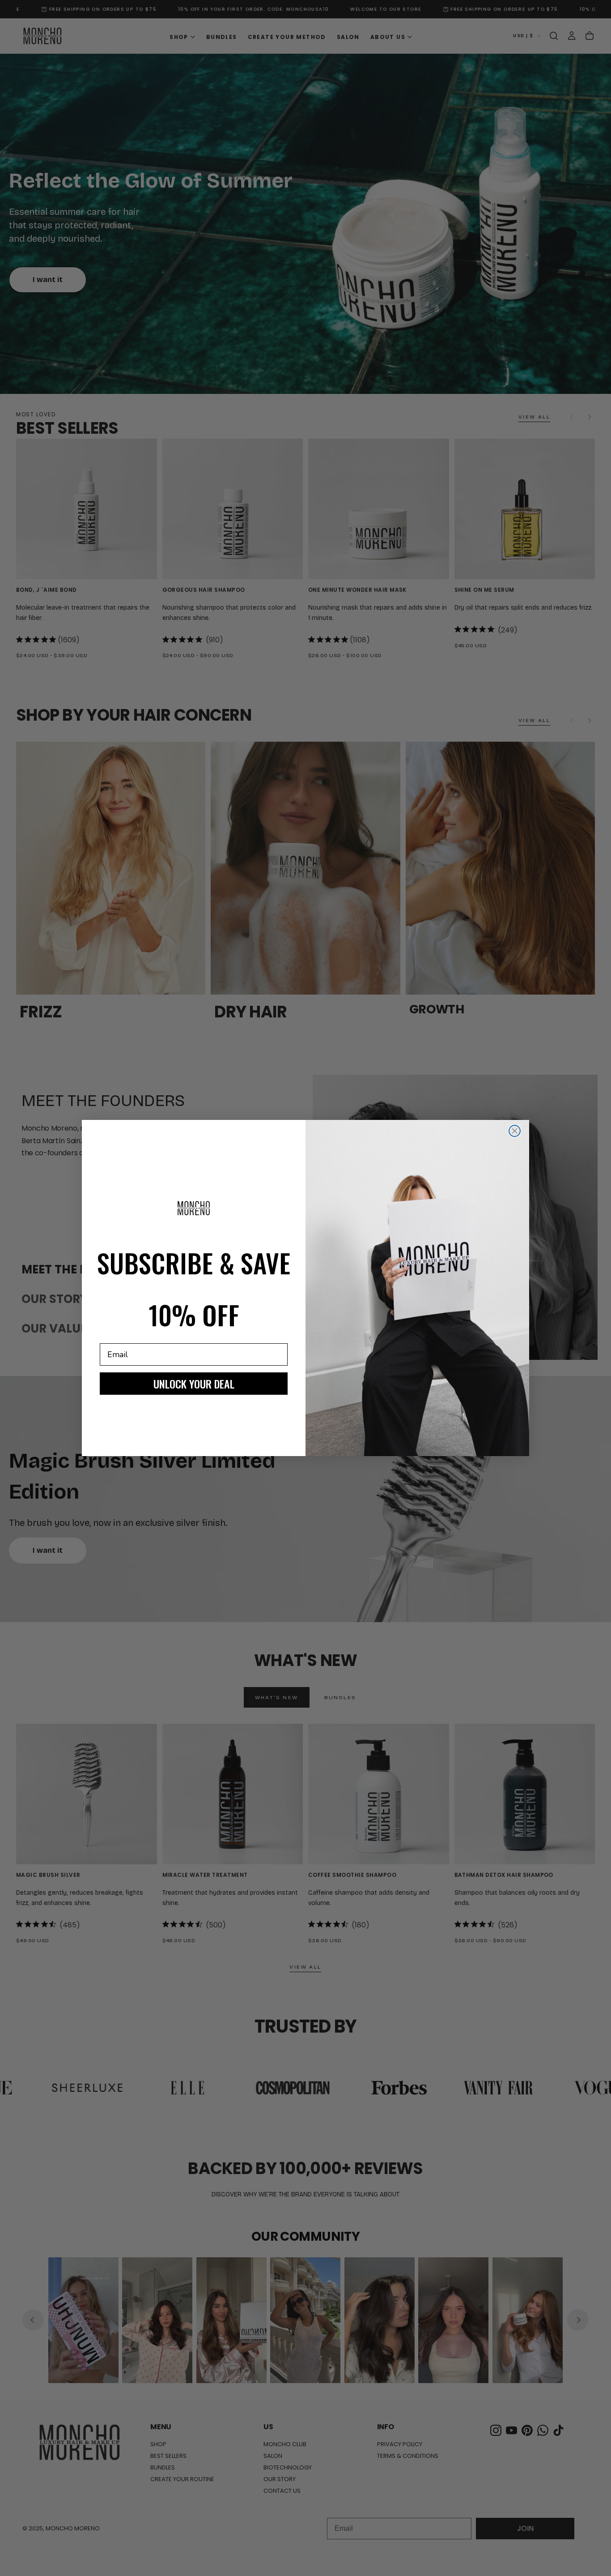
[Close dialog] (515, 1131)
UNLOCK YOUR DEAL (194, 1384)
